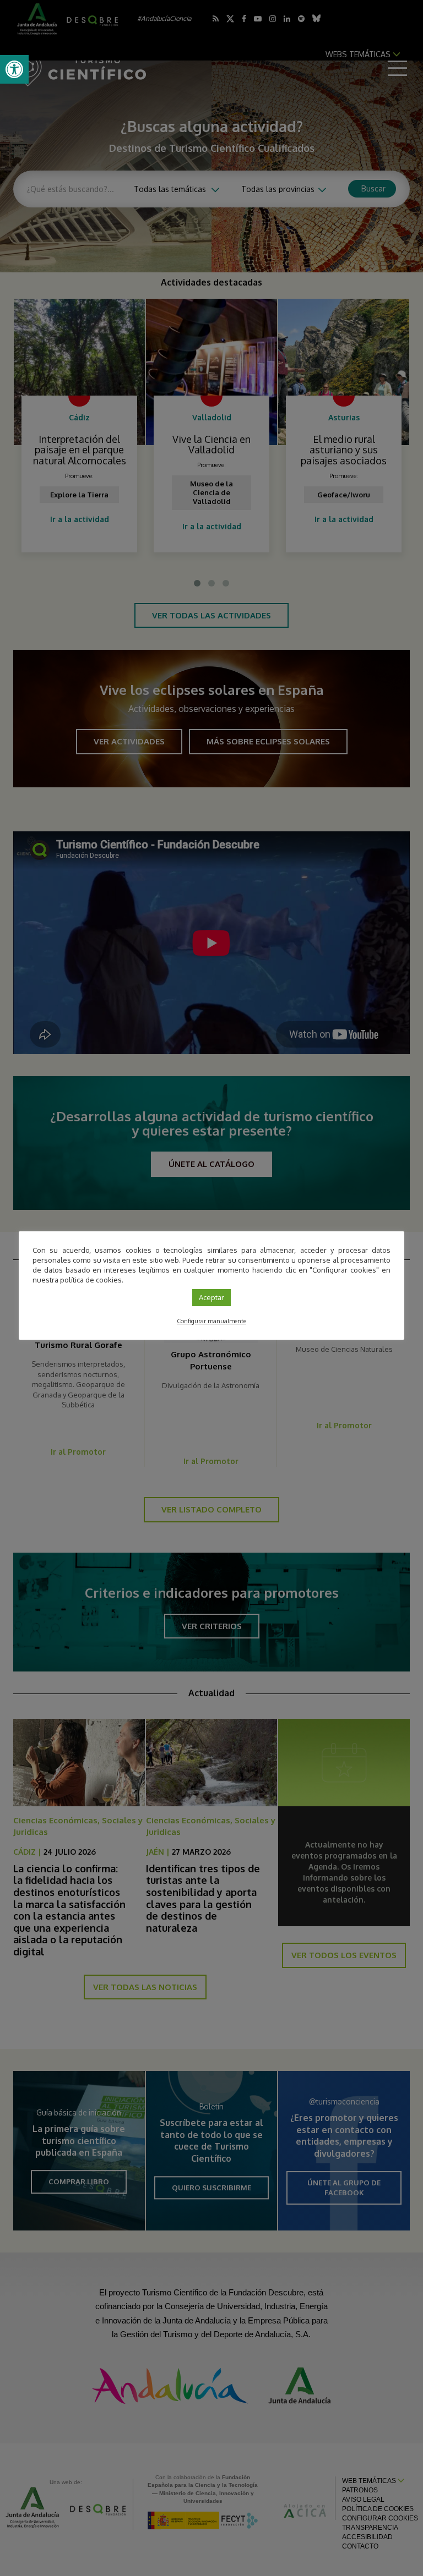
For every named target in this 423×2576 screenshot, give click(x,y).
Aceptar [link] (211, 1297)
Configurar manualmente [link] (211, 1321)
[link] (14, 69)
